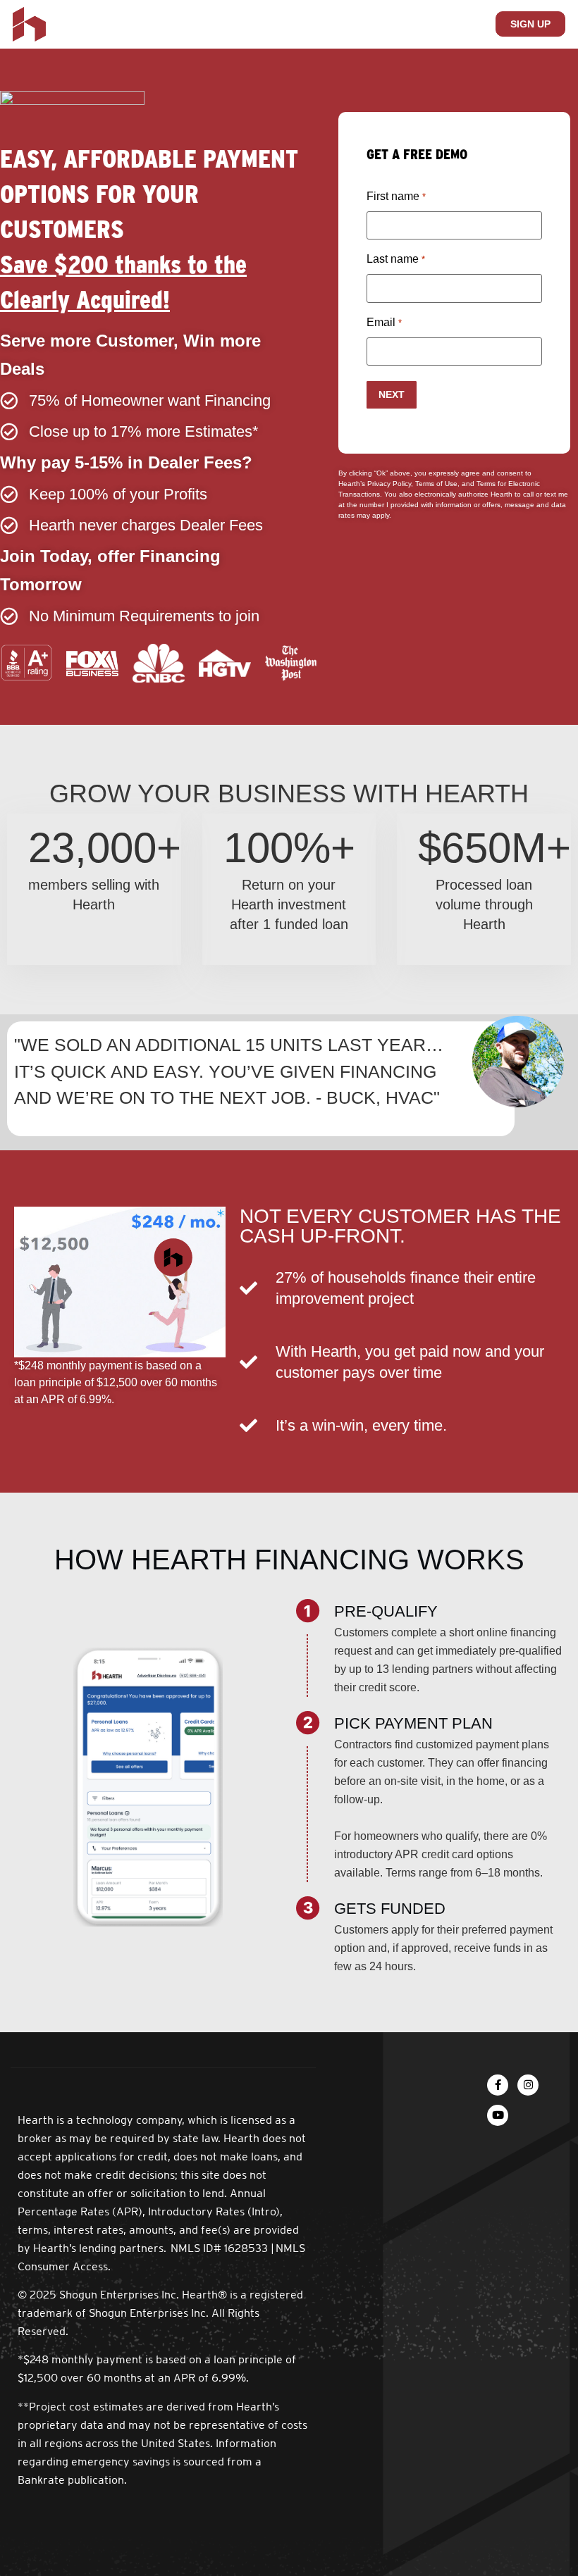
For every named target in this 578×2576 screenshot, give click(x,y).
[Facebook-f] (498, 2085)
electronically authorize (451, 494)
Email (384, 322)
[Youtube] (498, 2115)
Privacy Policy (389, 484)
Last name (395, 259)
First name (396, 196)
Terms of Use (435, 484)
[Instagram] (528, 2085)
